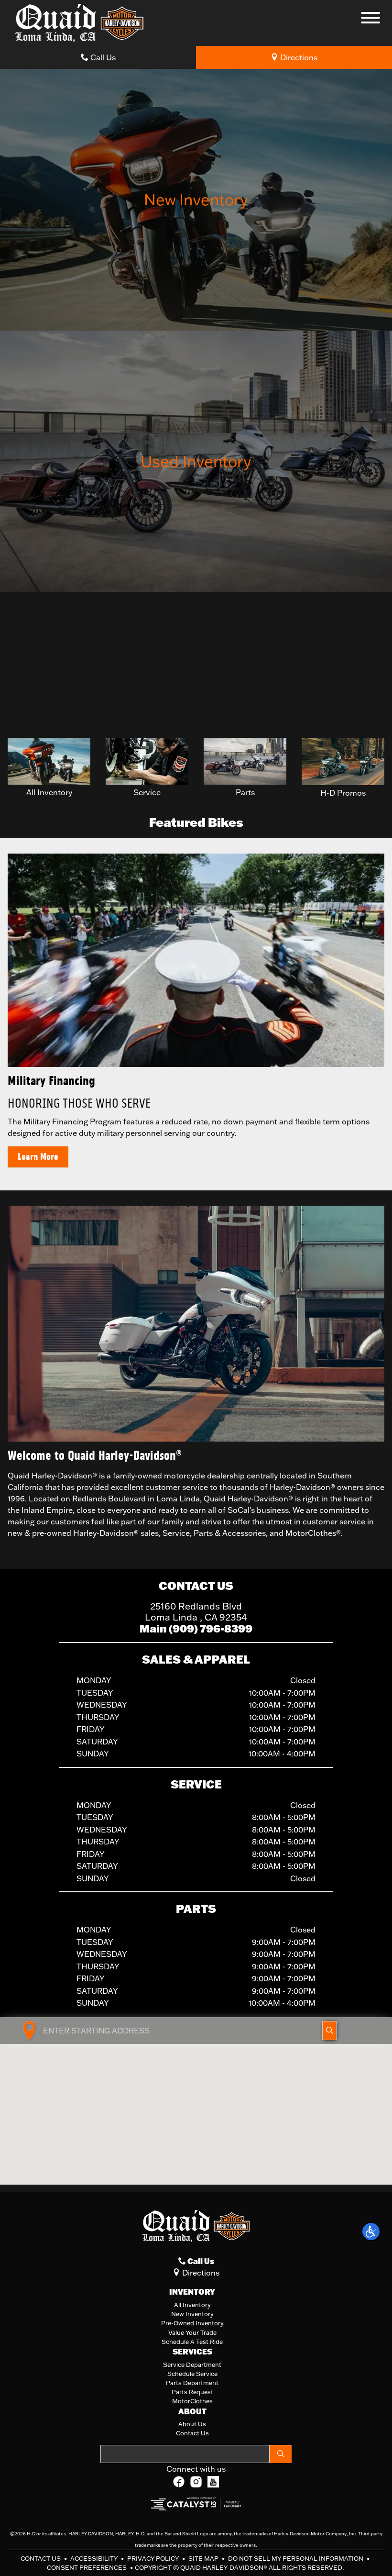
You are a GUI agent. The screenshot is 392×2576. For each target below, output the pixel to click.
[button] (371, 2232)
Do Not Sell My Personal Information (296, 2558)
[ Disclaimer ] (365, 722)
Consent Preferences (87, 2567)
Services (192, 2352)
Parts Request (192, 2392)
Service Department (192, 2365)
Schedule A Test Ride (192, 2342)
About (192, 2411)
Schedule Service (192, 2374)
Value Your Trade (192, 2332)
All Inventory (192, 2305)
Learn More (38, 1157)
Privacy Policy (154, 2558)
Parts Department (192, 2383)
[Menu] (370, 19)
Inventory (192, 2292)
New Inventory (192, 2314)
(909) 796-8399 (211, 1628)
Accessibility (95, 2558)
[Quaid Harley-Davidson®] (79, 22)
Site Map (204, 2558)
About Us (192, 2424)
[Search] (281, 2454)
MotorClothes (192, 2401)
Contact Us (192, 2433)
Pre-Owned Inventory (192, 2323)
